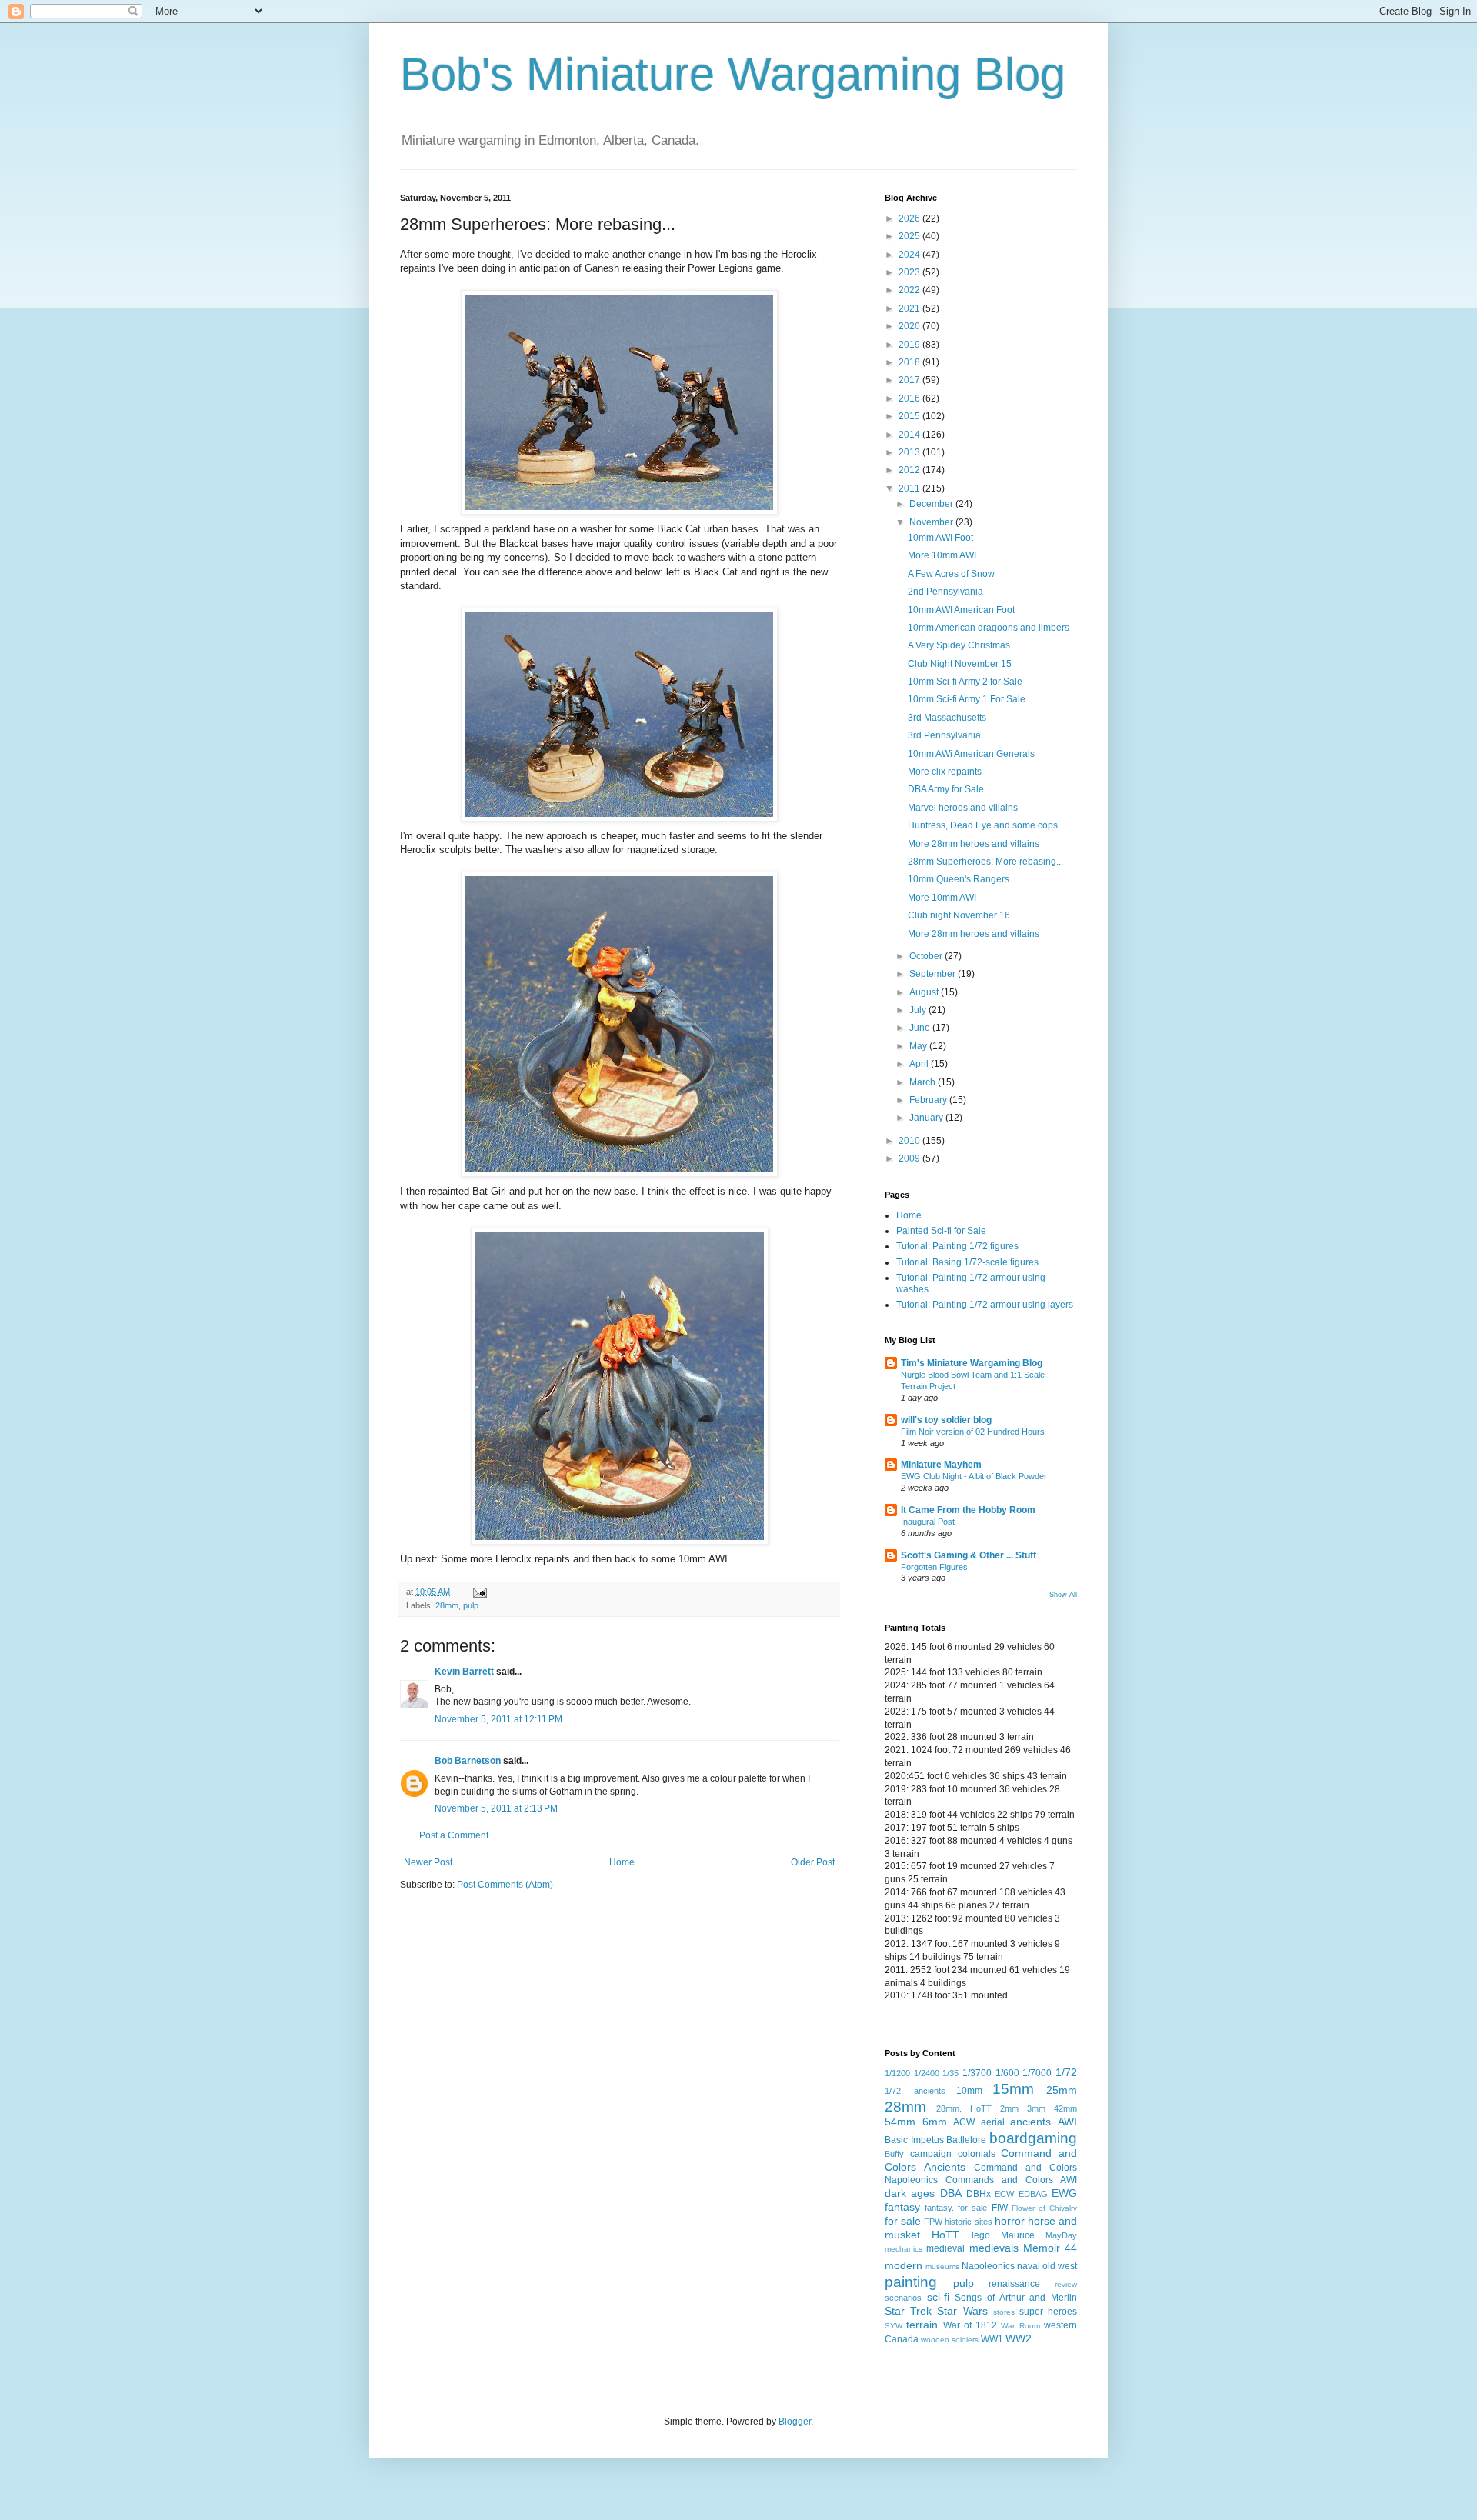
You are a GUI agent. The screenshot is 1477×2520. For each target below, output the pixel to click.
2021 (910, 308)
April (920, 1064)
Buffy (894, 2154)
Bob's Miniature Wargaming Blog (733, 74)
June (921, 1028)
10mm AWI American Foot (961, 610)
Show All (1063, 1595)
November (932, 522)
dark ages (910, 2193)
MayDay (1061, 2235)
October (927, 956)
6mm (935, 2122)
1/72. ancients (915, 2091)
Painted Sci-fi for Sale (941, 1231)
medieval (945, 2248)
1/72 (1066, 2072)
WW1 (992, 2339)
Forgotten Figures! (935, 1567)
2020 (910, 326)
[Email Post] (479, 1592)
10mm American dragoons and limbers (989, 628)
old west (1060, 2266)
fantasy (902, 2207)
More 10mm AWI (942, 555)
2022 (910, 290)
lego (981, 2235)
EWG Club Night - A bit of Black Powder (974, 1476)
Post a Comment (454, 1835)
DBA (951, 2193)
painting (911, 2282)
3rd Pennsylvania (944, 735)
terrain (922, 2325)
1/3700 (977, 2073)
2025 (910, 236)
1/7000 (1037, 2073)
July (919, 1010)
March (924, 1082)
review (1066, 2284)
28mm (447, 1605)
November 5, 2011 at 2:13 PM (496, 1808)
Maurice (1018, 2235)
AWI (1067, 2122)
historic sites (968, 2222)
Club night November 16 (959, 915)
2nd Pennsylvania (945, 592)
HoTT (945, 2235)
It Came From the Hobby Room (968, 1510)
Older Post (813, 1862)
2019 (910, 345)
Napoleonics (988, 2266)
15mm (1013, 2089)
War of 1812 (970, 2325)
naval (1029, 2266)
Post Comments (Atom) (505, 1885)
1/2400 (927, 2073)
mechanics (904, 2249)
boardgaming (1033, 2138)
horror (1010, 2221)
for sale (903, 2221)
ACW (964, 2122)
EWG (1064, 2193)
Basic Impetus (914, 2140)
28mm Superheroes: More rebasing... (985, 862)
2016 (910, 398)
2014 (910, 435)
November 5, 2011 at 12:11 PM (498, 1719)
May (919, 1046)
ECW (1004, 2194)
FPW (933, 2222)
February (929, 1100)
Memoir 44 (1050, 2248)
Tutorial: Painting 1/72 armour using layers (985, 1305)
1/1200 (897, 2073)
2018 (910, 362)
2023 (910, 272)
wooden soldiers (950, 2340)
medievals (994, 2248)
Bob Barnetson (468, 1761)
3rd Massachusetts (947, 718)
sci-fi (938, 2297)
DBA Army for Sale (946, 789)
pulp (471, 1605)
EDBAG (1033, 2194)
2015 (910, 416)
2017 (910, 380)
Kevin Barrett (464, 1672)
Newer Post (428, 1862)
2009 (910, 1158)
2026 (910, 218)
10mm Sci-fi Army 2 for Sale (965, 682)
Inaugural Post (928, 1522)
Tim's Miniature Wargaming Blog (972, 1363)
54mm (900, 2122)
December (932, 504)
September (934, 974)
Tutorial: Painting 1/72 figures (957, 1246)
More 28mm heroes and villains (974, 844)
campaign (931, 2154)
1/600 (1007, 2073)
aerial (993, 2122)
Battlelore (966, 2140)
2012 (910, 470)
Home (622, 1862)
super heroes (1048, 2312)
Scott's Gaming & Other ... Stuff (969, 1555)
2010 (910, 1141)
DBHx (979, 2194)
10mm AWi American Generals (971, 754)
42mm (1065, 2108)
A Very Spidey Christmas (959, 645)
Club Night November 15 (960, 664)
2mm (1009, 2108)
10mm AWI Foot (940, 538)
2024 (910, 255)
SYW (894, 2326)
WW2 (1019, 2338)
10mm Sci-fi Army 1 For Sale (967, 699)
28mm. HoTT (964, 2108)
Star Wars (962, 2311)
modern (904, 2265)
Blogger (795, 2422)
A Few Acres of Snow (951, 574)
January (927, 1118)
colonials (977, 2154)
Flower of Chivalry (1044, 2208)
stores (1004, 2312)
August (925, 992)
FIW (1000, 2208)
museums (942, 2267)
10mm (969, 2091)
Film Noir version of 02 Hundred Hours (973, 1432)
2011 (910, 488)
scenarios (903, 2298)
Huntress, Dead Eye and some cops (983, 825)
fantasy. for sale (956, 2208)
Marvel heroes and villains (963, 808)
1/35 (950, 2073)
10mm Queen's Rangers (959, 879)
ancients (1030, 2122)
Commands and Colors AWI (1011, 2180)
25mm (1062, 2090)
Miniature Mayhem (941, 1465)
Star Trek (908, 2311)
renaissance (1014, 2284)
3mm (1036, 2108)
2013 (910, 452)
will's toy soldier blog (946, 1420)
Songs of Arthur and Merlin (1016, 2298)
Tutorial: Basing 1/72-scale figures (967, 1262)
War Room (1020, 2326)
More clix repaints (945, 772)
